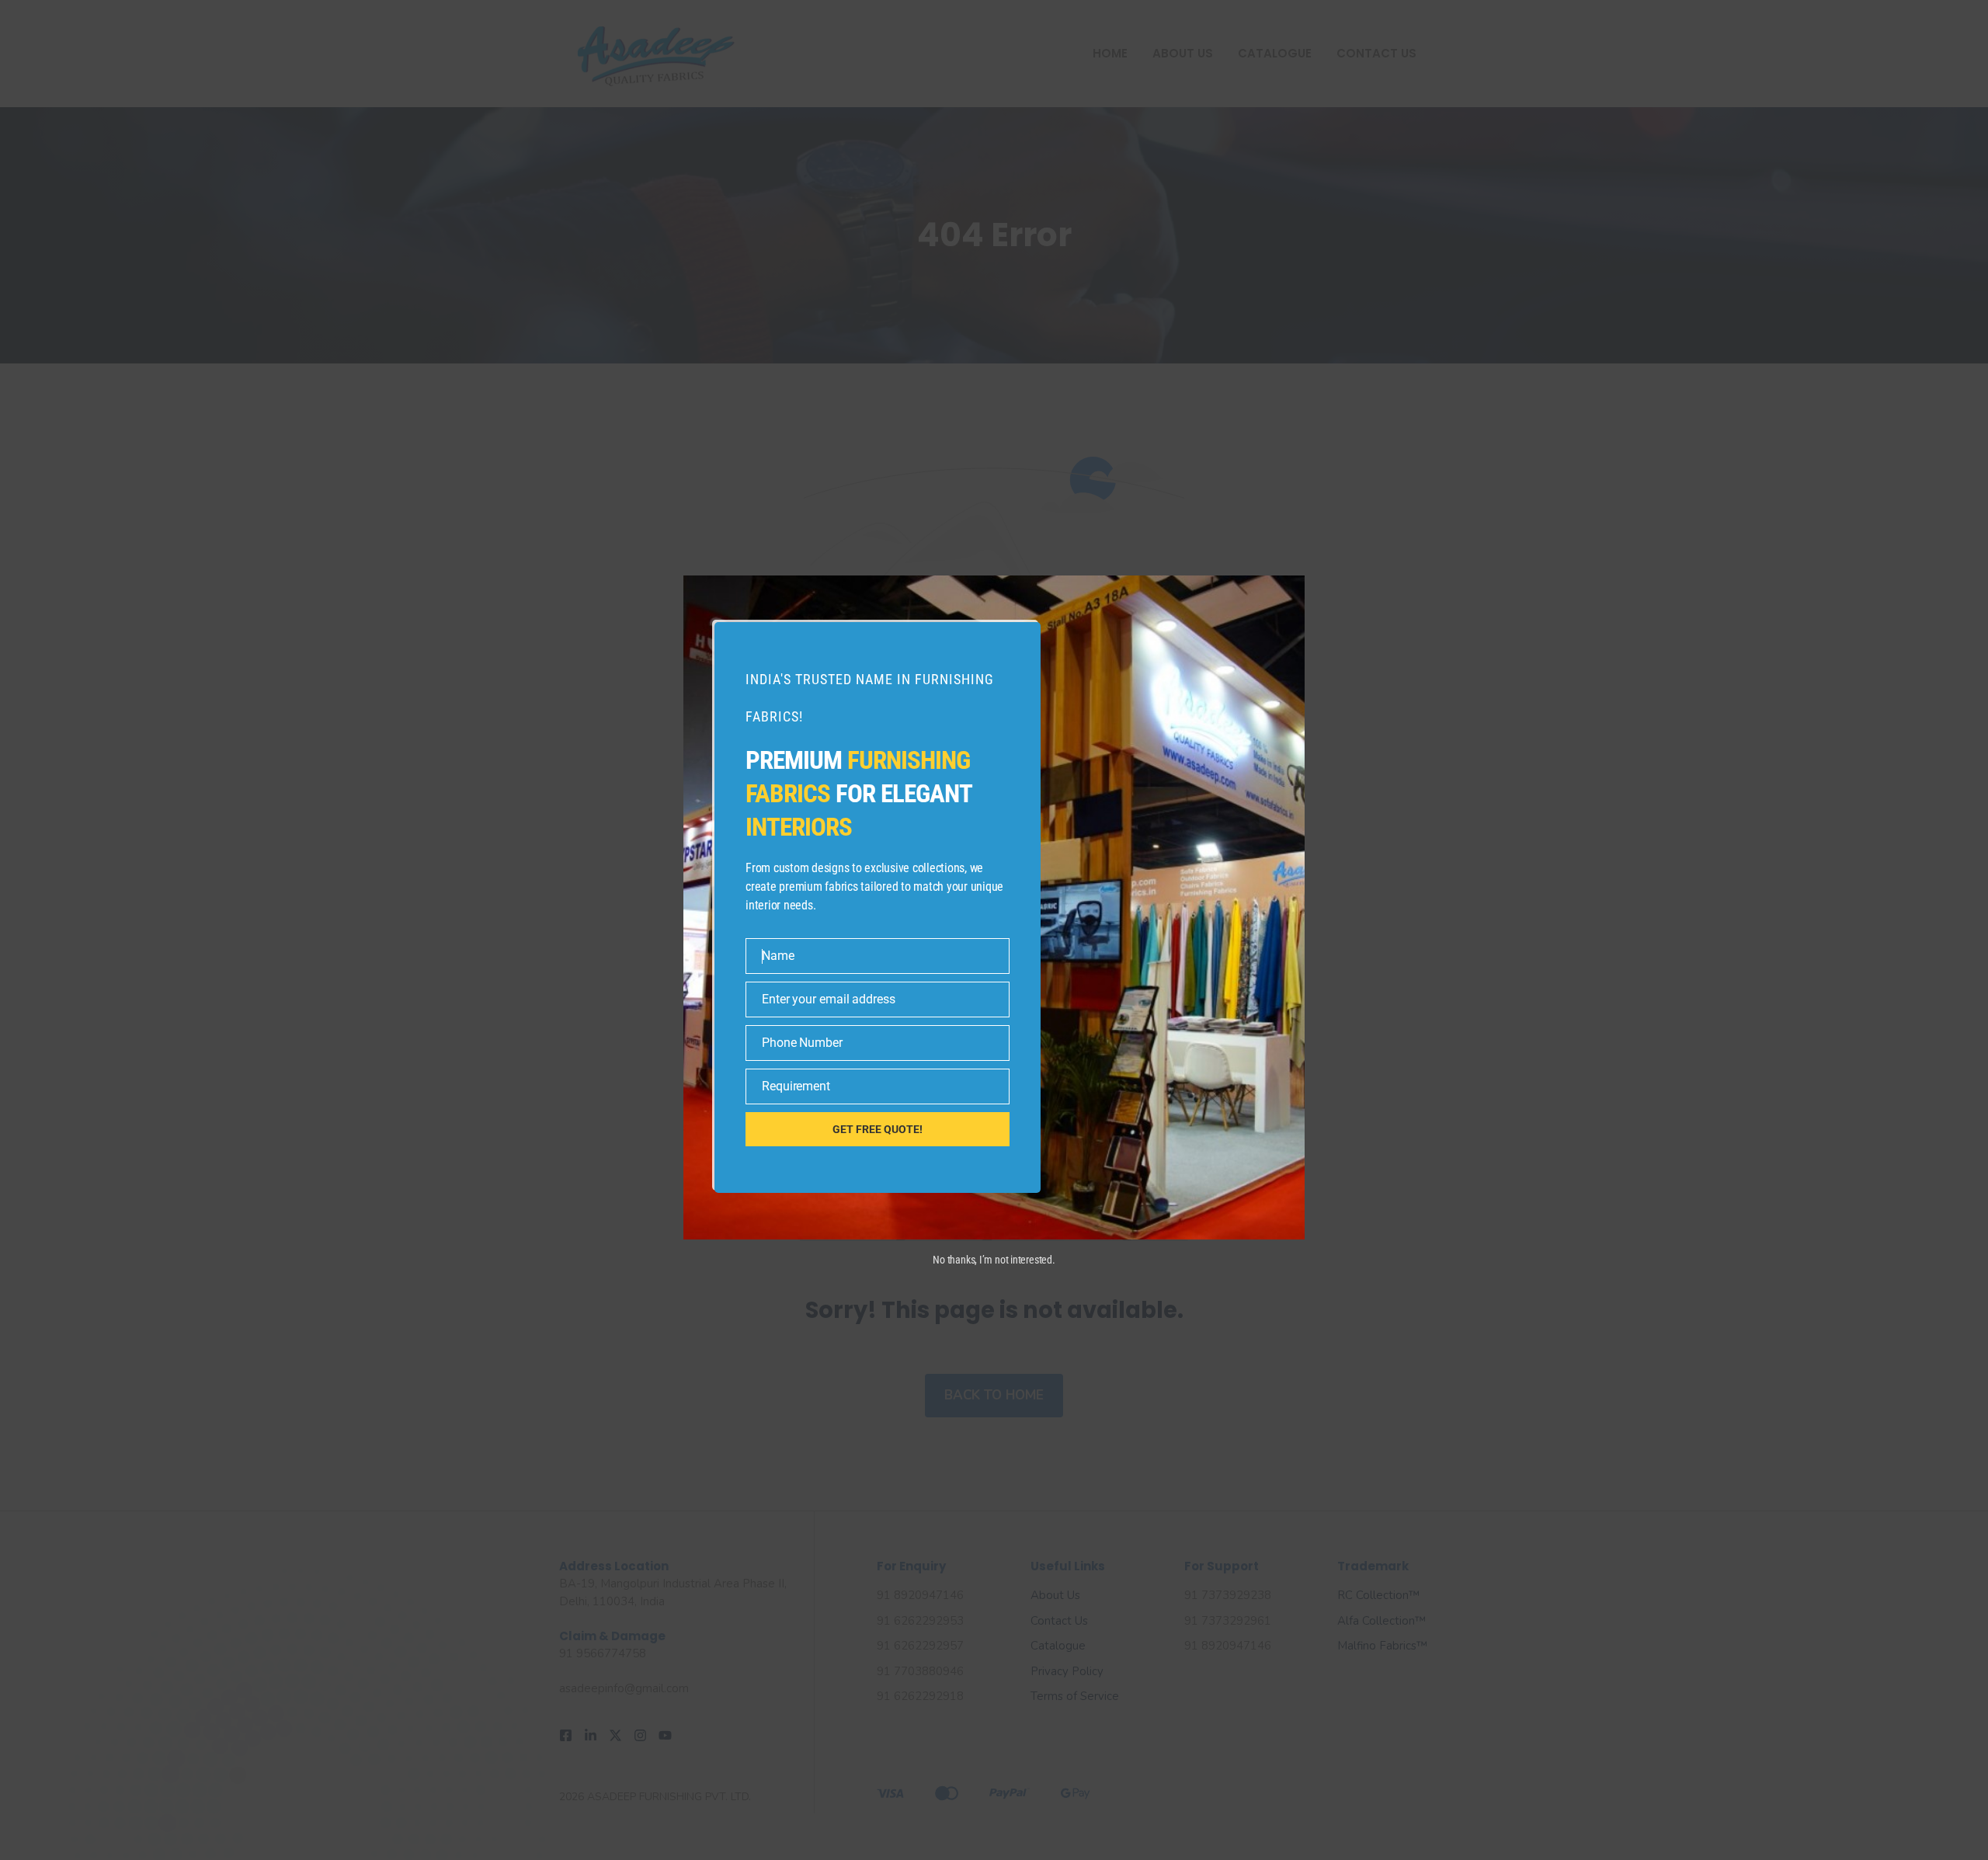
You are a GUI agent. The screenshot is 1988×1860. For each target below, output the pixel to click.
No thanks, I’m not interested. (994, 1260)
